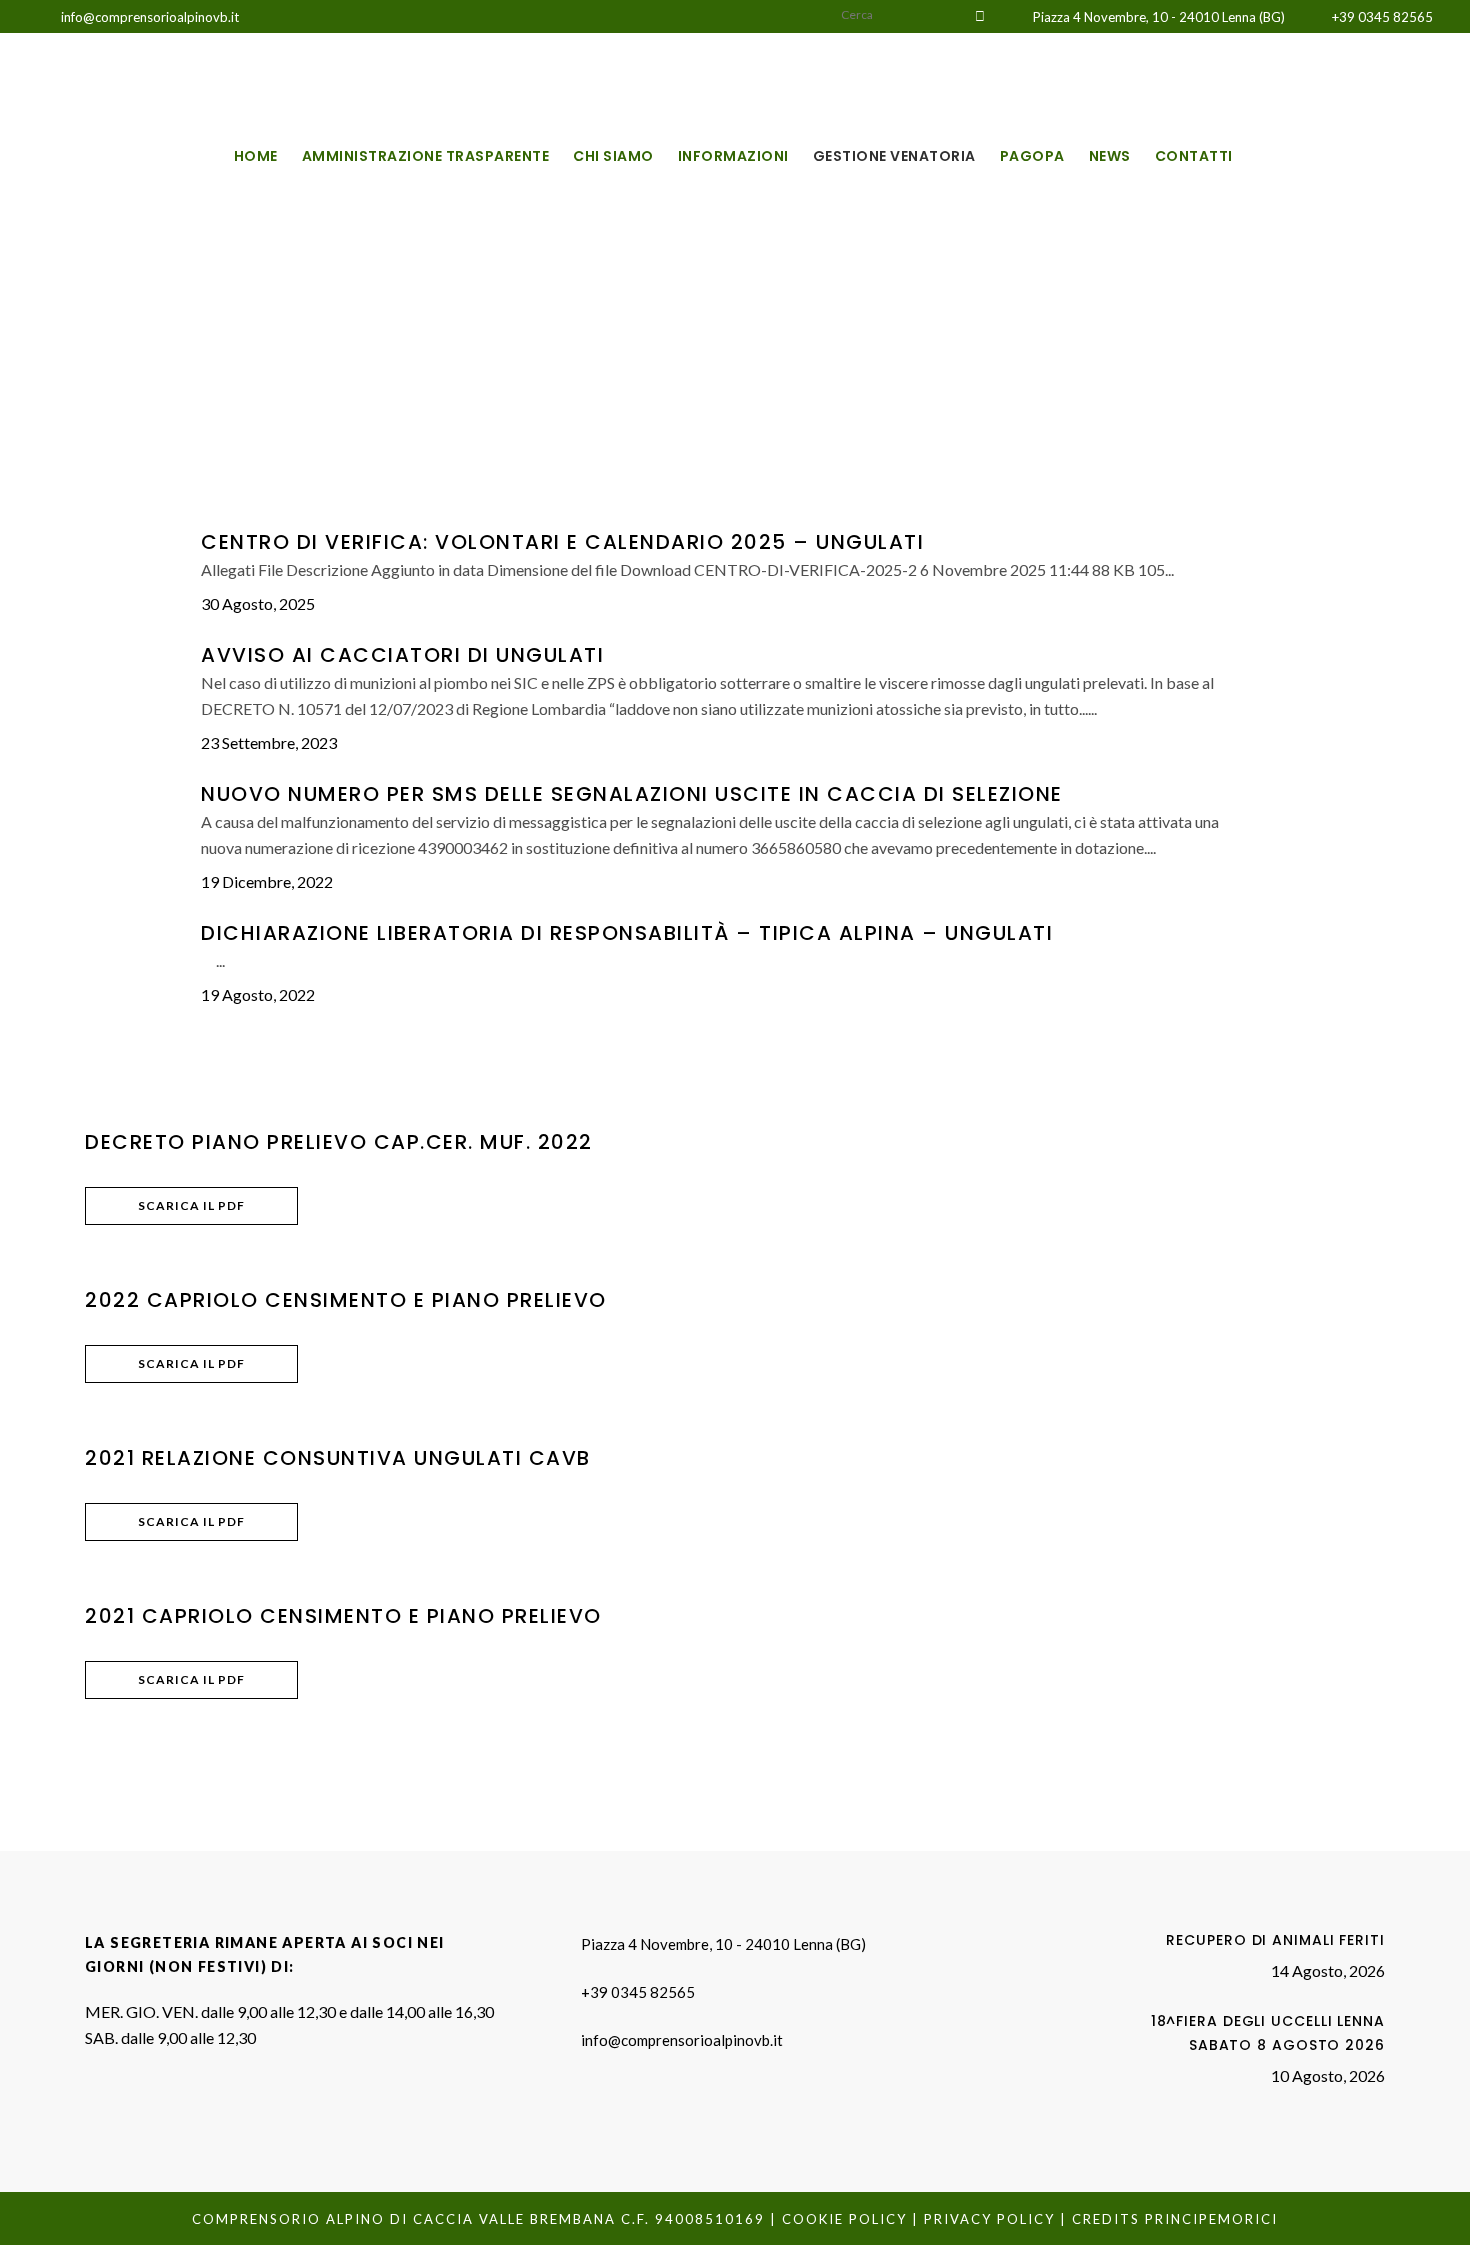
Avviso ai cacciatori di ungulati (402, 655)
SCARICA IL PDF (191, 1205)
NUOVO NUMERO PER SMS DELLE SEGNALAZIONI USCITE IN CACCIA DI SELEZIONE (632, 794)
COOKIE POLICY (844, 2219)
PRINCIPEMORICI (1211, 2219)
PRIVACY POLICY (989, 2219)
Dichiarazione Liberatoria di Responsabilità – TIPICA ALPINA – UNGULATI (627, 933)
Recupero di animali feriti (1275, 1940)
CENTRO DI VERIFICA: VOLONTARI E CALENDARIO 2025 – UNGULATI (562, 542)
